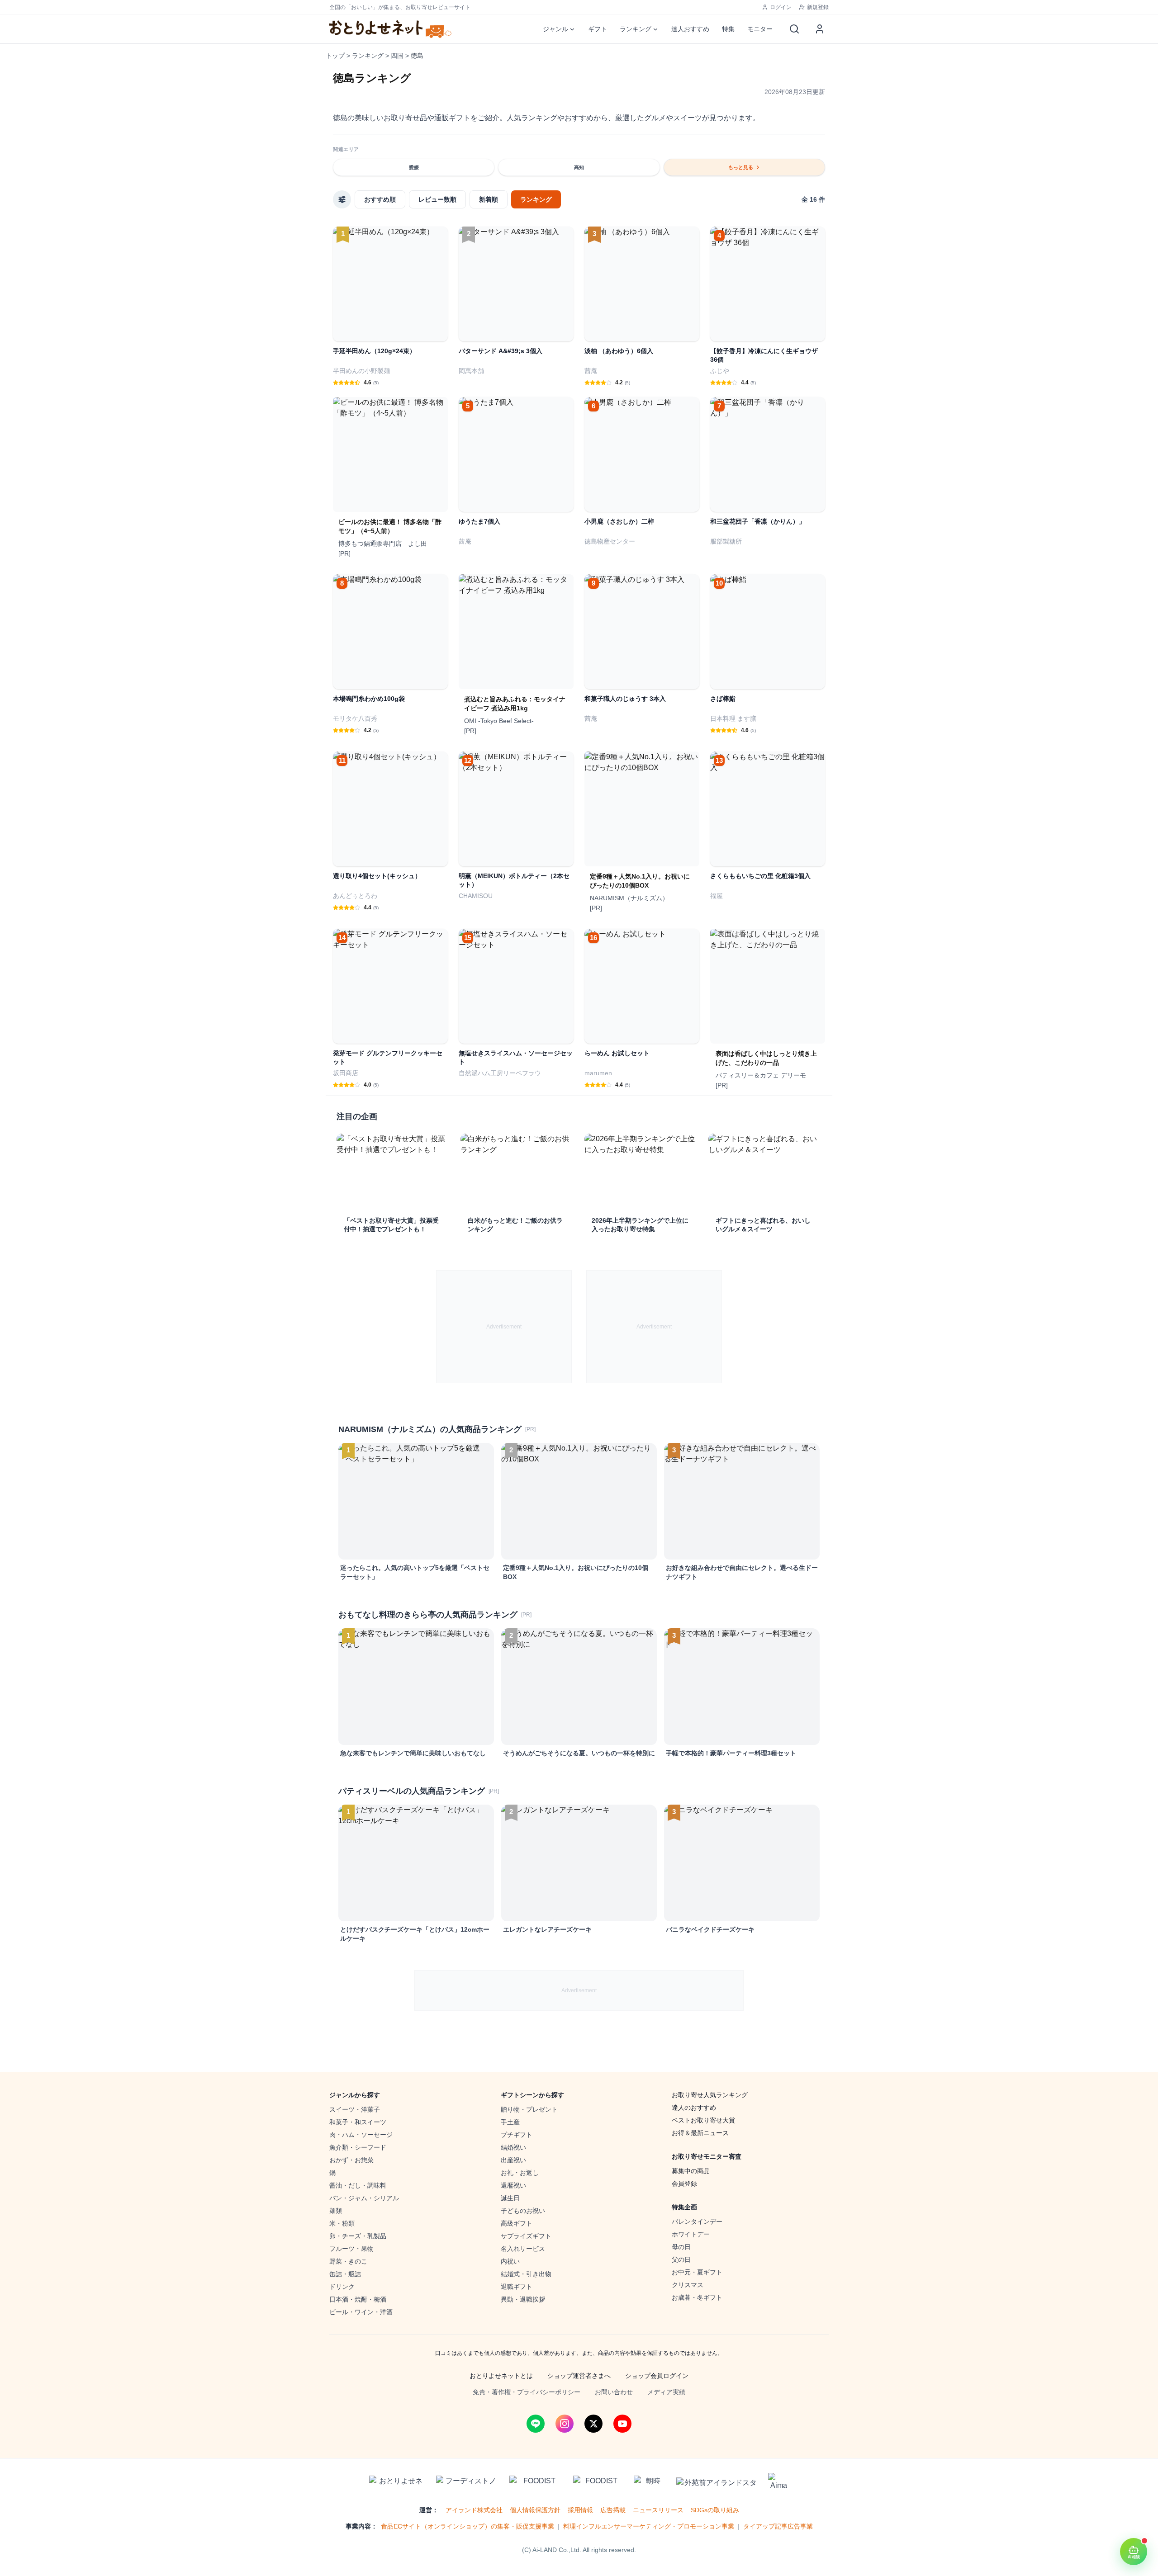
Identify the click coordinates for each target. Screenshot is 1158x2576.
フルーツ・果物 (351, 2249)
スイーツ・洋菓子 (355, 2109)
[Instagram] (565, 2424)
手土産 (510, 2122)
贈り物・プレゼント (529, 2109)
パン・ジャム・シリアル (364, 2198)
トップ (335, 56)
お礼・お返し (520, 2173)
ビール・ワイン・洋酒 (361, 2312)
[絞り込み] (342, 199)
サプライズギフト (526, 2236)
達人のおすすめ (694, 2108)
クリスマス (688, 2285)
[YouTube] (622, 2424)
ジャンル (555, 29)
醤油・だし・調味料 (358, 2185)
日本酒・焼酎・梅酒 (358, 2299)
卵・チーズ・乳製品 (358, 2236)
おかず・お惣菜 (351, 2160)
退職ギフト (517, 2287)
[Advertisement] (504, 1327)
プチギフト (517, 2135)
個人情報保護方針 (535, 2510)
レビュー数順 (437, 199)
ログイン (781, 7)
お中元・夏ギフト (697, 2272)
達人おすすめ (690, 29)
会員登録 (684, 2184)
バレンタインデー (697, 2222)
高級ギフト (517, 2223)
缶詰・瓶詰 (345, 2274)
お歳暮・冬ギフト (697, 2297)
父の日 (681, 2259)
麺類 (336, 2211)
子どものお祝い (523, 2211)
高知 (579, 167)
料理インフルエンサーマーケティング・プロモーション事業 (649, 2526)
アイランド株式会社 (474, 2510)
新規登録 (818, 7)
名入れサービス (523, 2249)
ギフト (598, 29)
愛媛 (414, 167)
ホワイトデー (691, 2234)
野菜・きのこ (348, 2261)
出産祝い (513, 2160)
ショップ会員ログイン (657, 2376)
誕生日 (510, 2198)
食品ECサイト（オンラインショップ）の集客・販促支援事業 (467, 2526)
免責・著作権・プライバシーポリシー (527, 2392)
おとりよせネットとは (501, 2376)
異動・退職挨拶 (523, 2299)
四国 (397, 56)
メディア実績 (666, 2392)
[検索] (794, 29)
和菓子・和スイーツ (358, 2122)
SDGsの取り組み (715, 2510)
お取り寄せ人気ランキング (710, 2095)
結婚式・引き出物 (526, 2274)
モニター (760, 29)
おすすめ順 (380, 199)
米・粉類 (342, 2223)
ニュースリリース (658, 2510)
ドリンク (342, 2287)
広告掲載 (613, 2510)
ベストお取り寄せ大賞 (703, 2120)
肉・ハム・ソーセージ (361, 2135)
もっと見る (741, 167)
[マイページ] (820, 29)
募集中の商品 (691, 2171)
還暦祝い (513, 2185)
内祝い (510, 2261)
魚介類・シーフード (358, 2147)
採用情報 (580, 2510)
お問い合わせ (614, 2392)
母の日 (681, 2247)
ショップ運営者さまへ (579, 2376)
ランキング (636, 29)
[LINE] (536, 2424)
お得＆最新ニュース (700, 2133)
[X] (593, 2424)
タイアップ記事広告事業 (778, 2526)
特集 (728, 29)
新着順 (489, 199)
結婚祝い (513, 2147)
